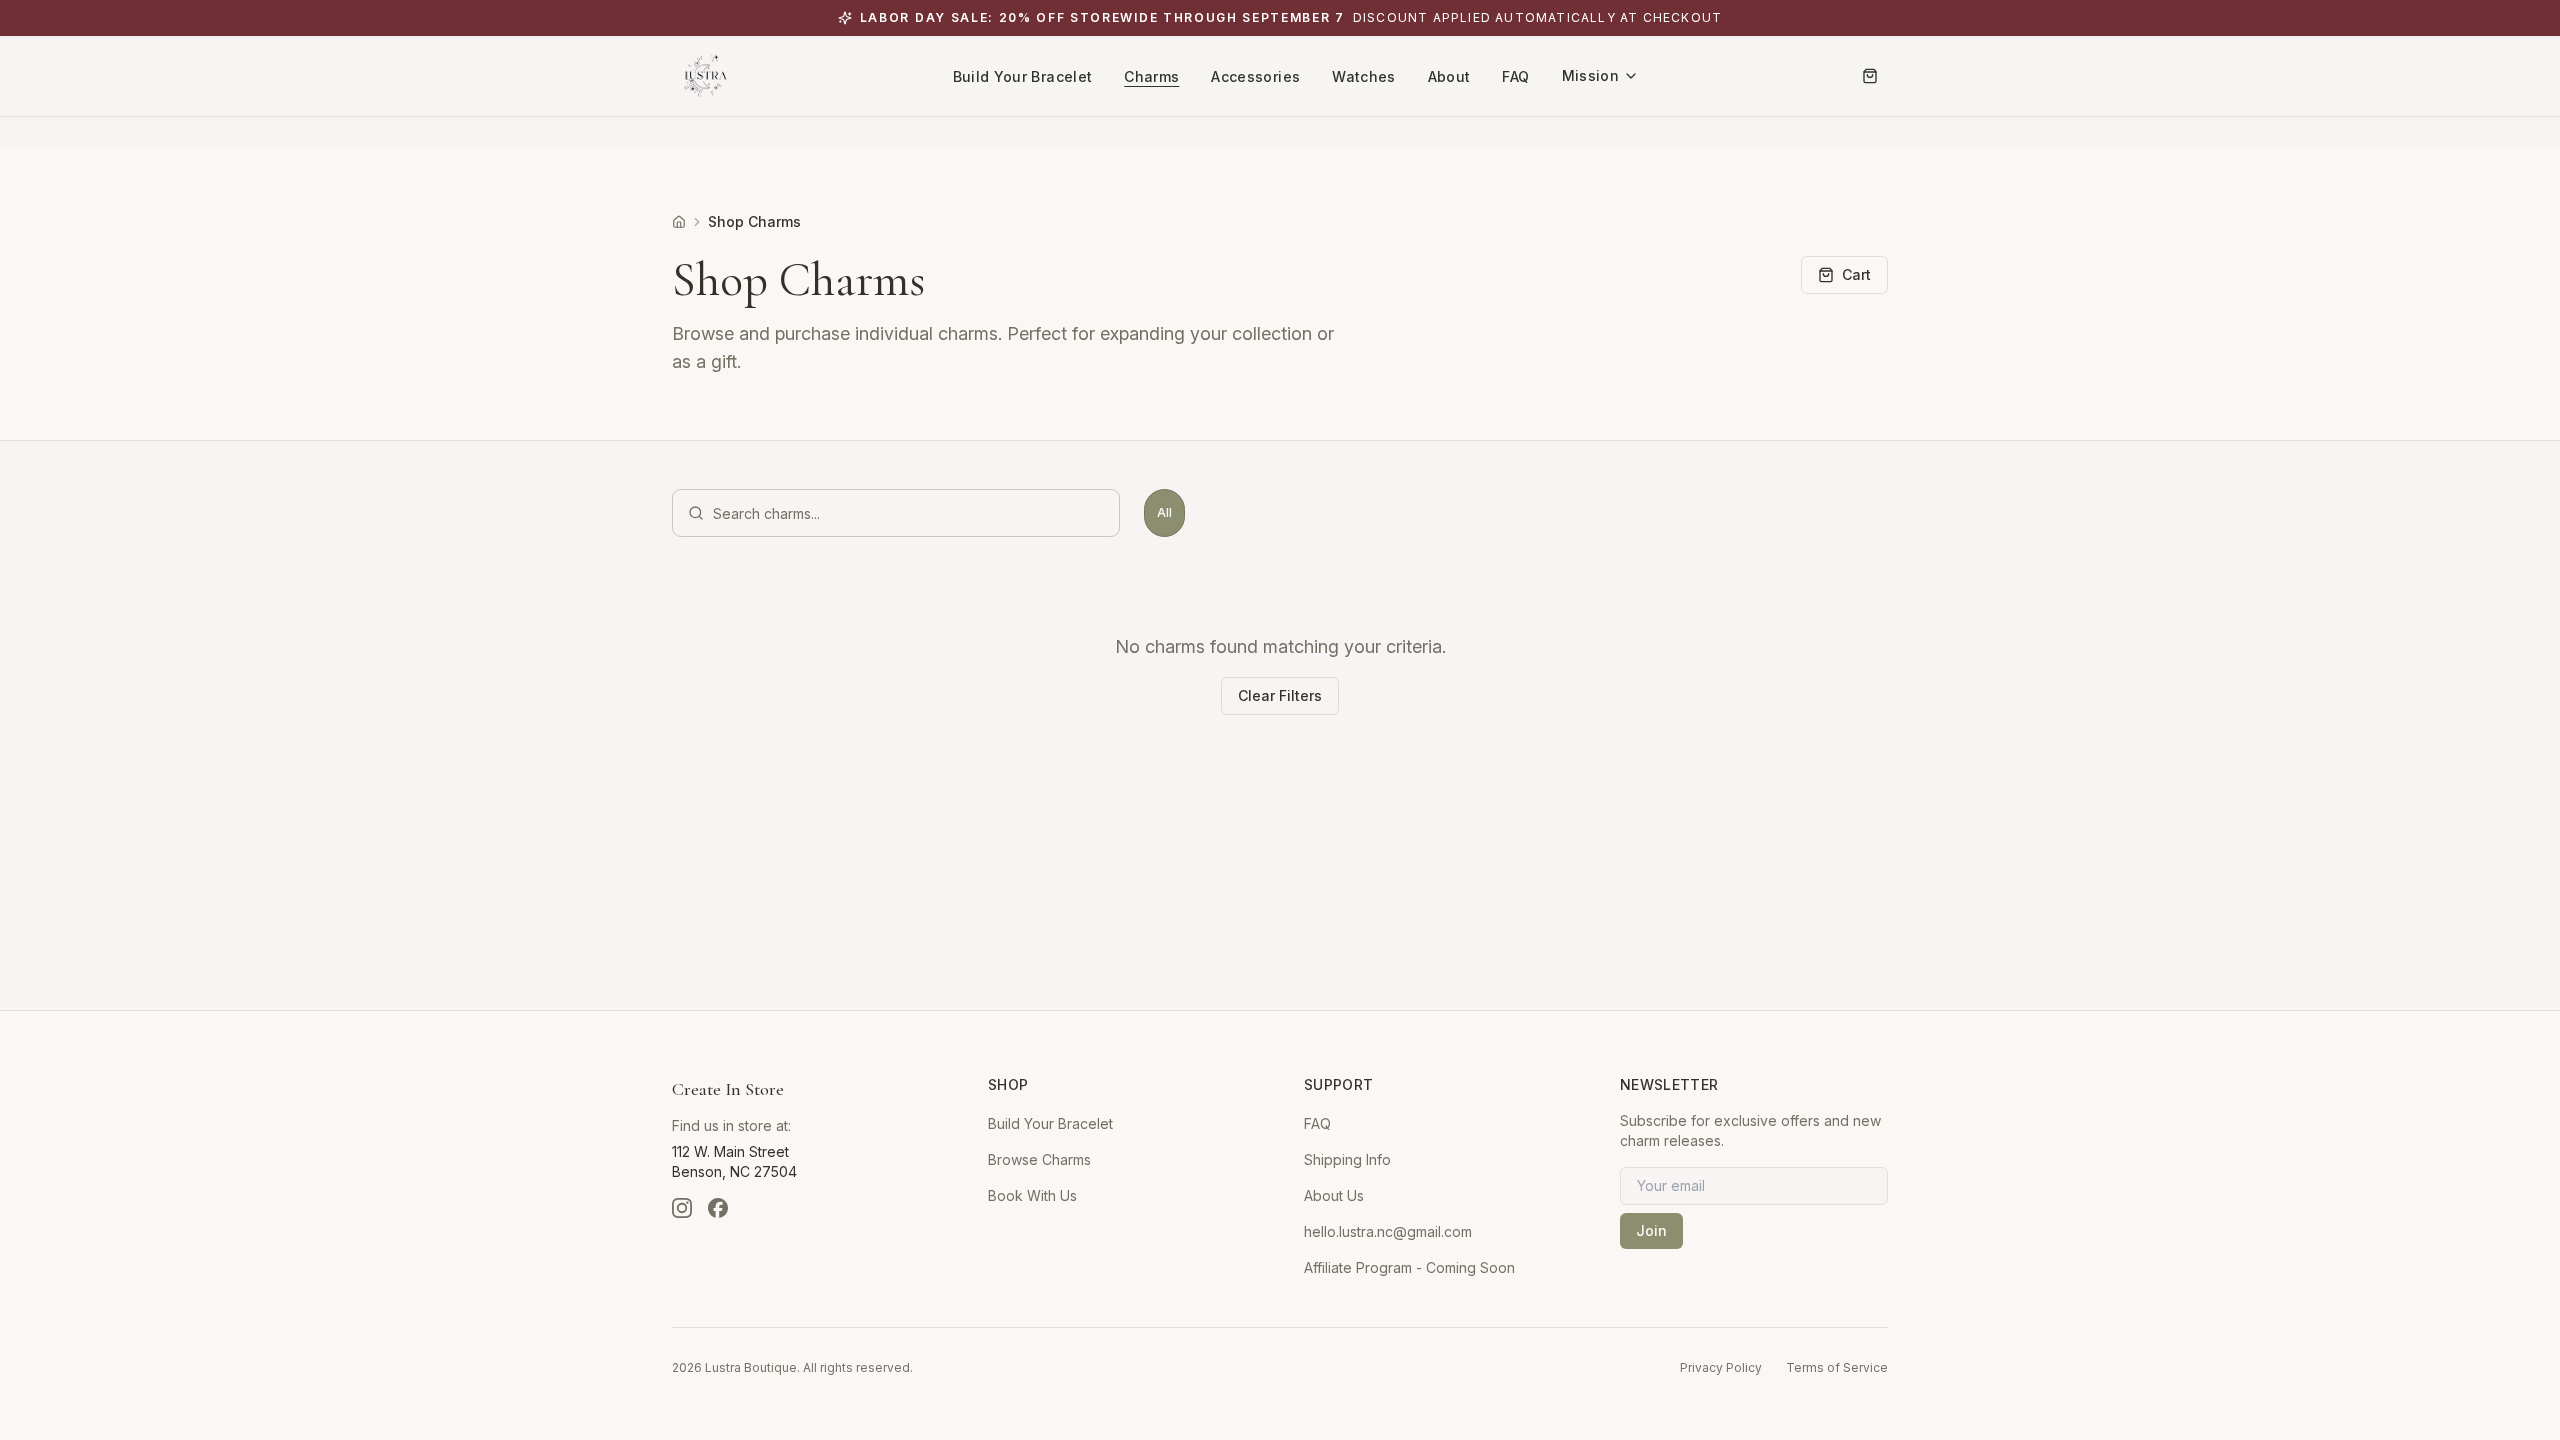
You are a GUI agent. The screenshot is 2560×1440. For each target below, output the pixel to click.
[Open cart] (1870, 76)
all (1164, 512)
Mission (1590, 75)
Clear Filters (1280, 695)
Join (1651, 1230)
